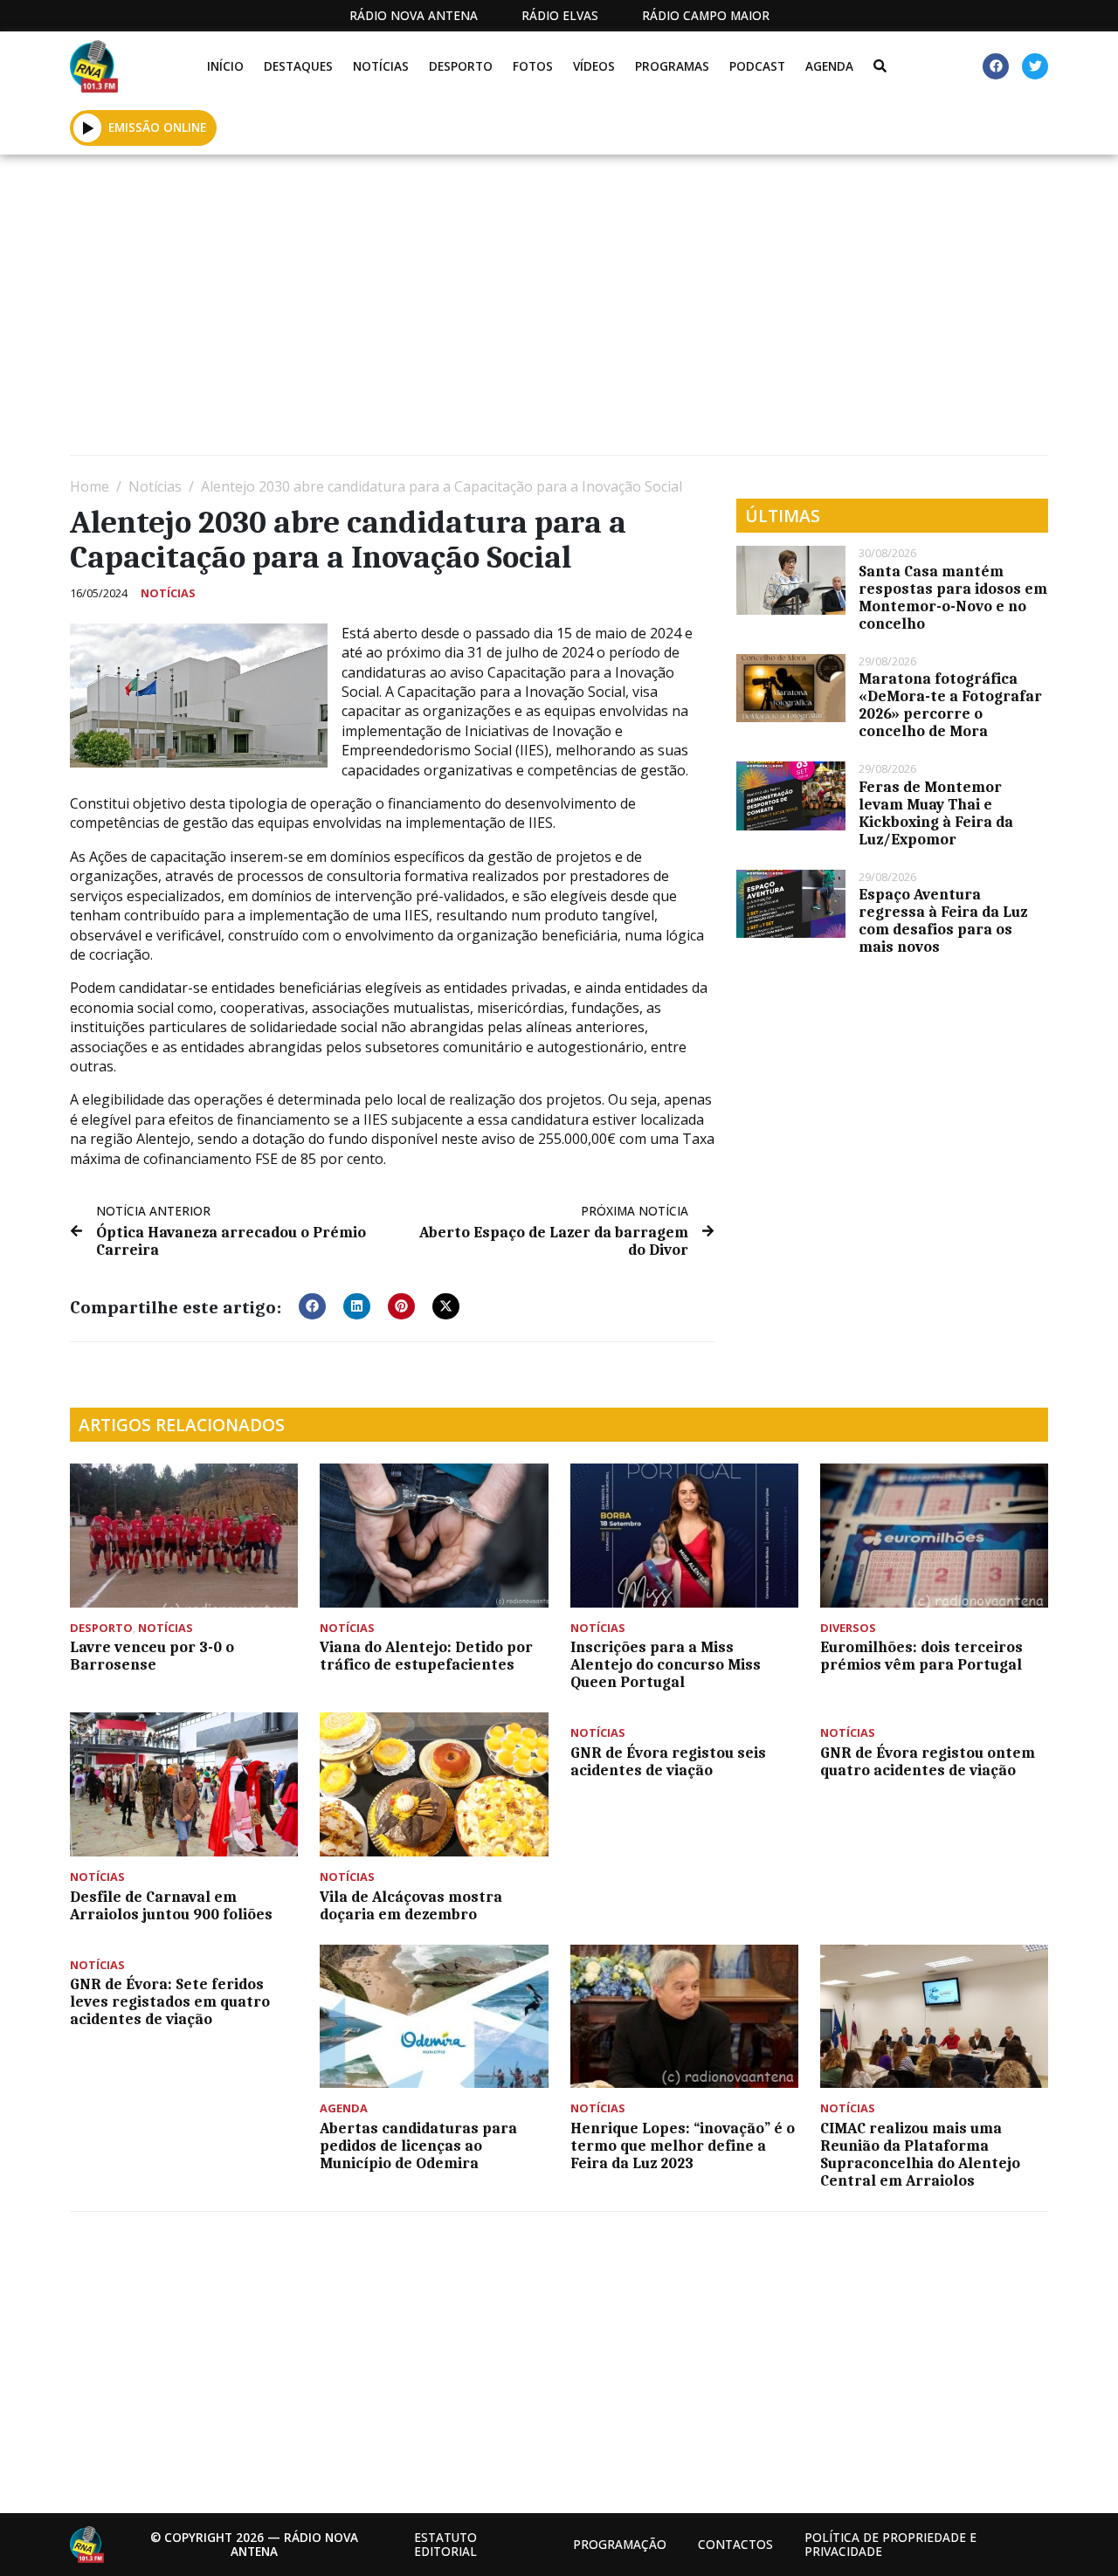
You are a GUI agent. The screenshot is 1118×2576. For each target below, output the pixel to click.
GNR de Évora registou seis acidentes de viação (668, 1761)
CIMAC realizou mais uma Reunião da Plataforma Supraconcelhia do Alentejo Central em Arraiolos (920, 2154)
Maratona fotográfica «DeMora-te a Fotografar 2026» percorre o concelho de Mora (950, 705)
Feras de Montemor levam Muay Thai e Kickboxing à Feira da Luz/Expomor (936, 813)
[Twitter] (1035, 66)
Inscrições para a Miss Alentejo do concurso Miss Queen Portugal (666, 1664)
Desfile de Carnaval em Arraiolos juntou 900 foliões (171, 1905)
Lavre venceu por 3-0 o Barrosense (152, 1656)
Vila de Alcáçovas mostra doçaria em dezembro (411, 1905)
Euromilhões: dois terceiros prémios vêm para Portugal (921, 1656)
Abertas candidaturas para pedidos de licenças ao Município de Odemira (418, 2146)
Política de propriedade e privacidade (890, 2544)
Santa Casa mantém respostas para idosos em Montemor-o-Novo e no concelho (953, 597)
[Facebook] (996, 66)
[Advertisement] (559, 312)
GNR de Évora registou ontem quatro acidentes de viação (928, 1761)
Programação (620, 2544)
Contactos (735, 2544)
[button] (88, 127)
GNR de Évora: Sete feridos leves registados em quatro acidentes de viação (170, 2001)
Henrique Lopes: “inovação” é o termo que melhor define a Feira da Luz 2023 (683, 2146)
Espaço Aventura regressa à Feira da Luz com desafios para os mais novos (943, 920)
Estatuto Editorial (445, 2544)
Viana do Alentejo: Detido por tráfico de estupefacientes (426, 1656)
